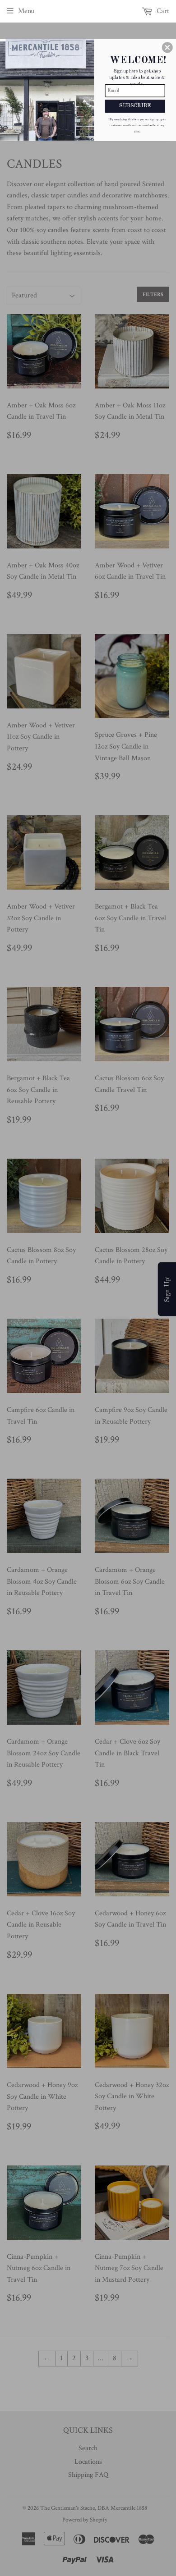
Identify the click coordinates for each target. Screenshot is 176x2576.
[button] (167, 47)
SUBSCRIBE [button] (135, 106)
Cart (162, 11)
